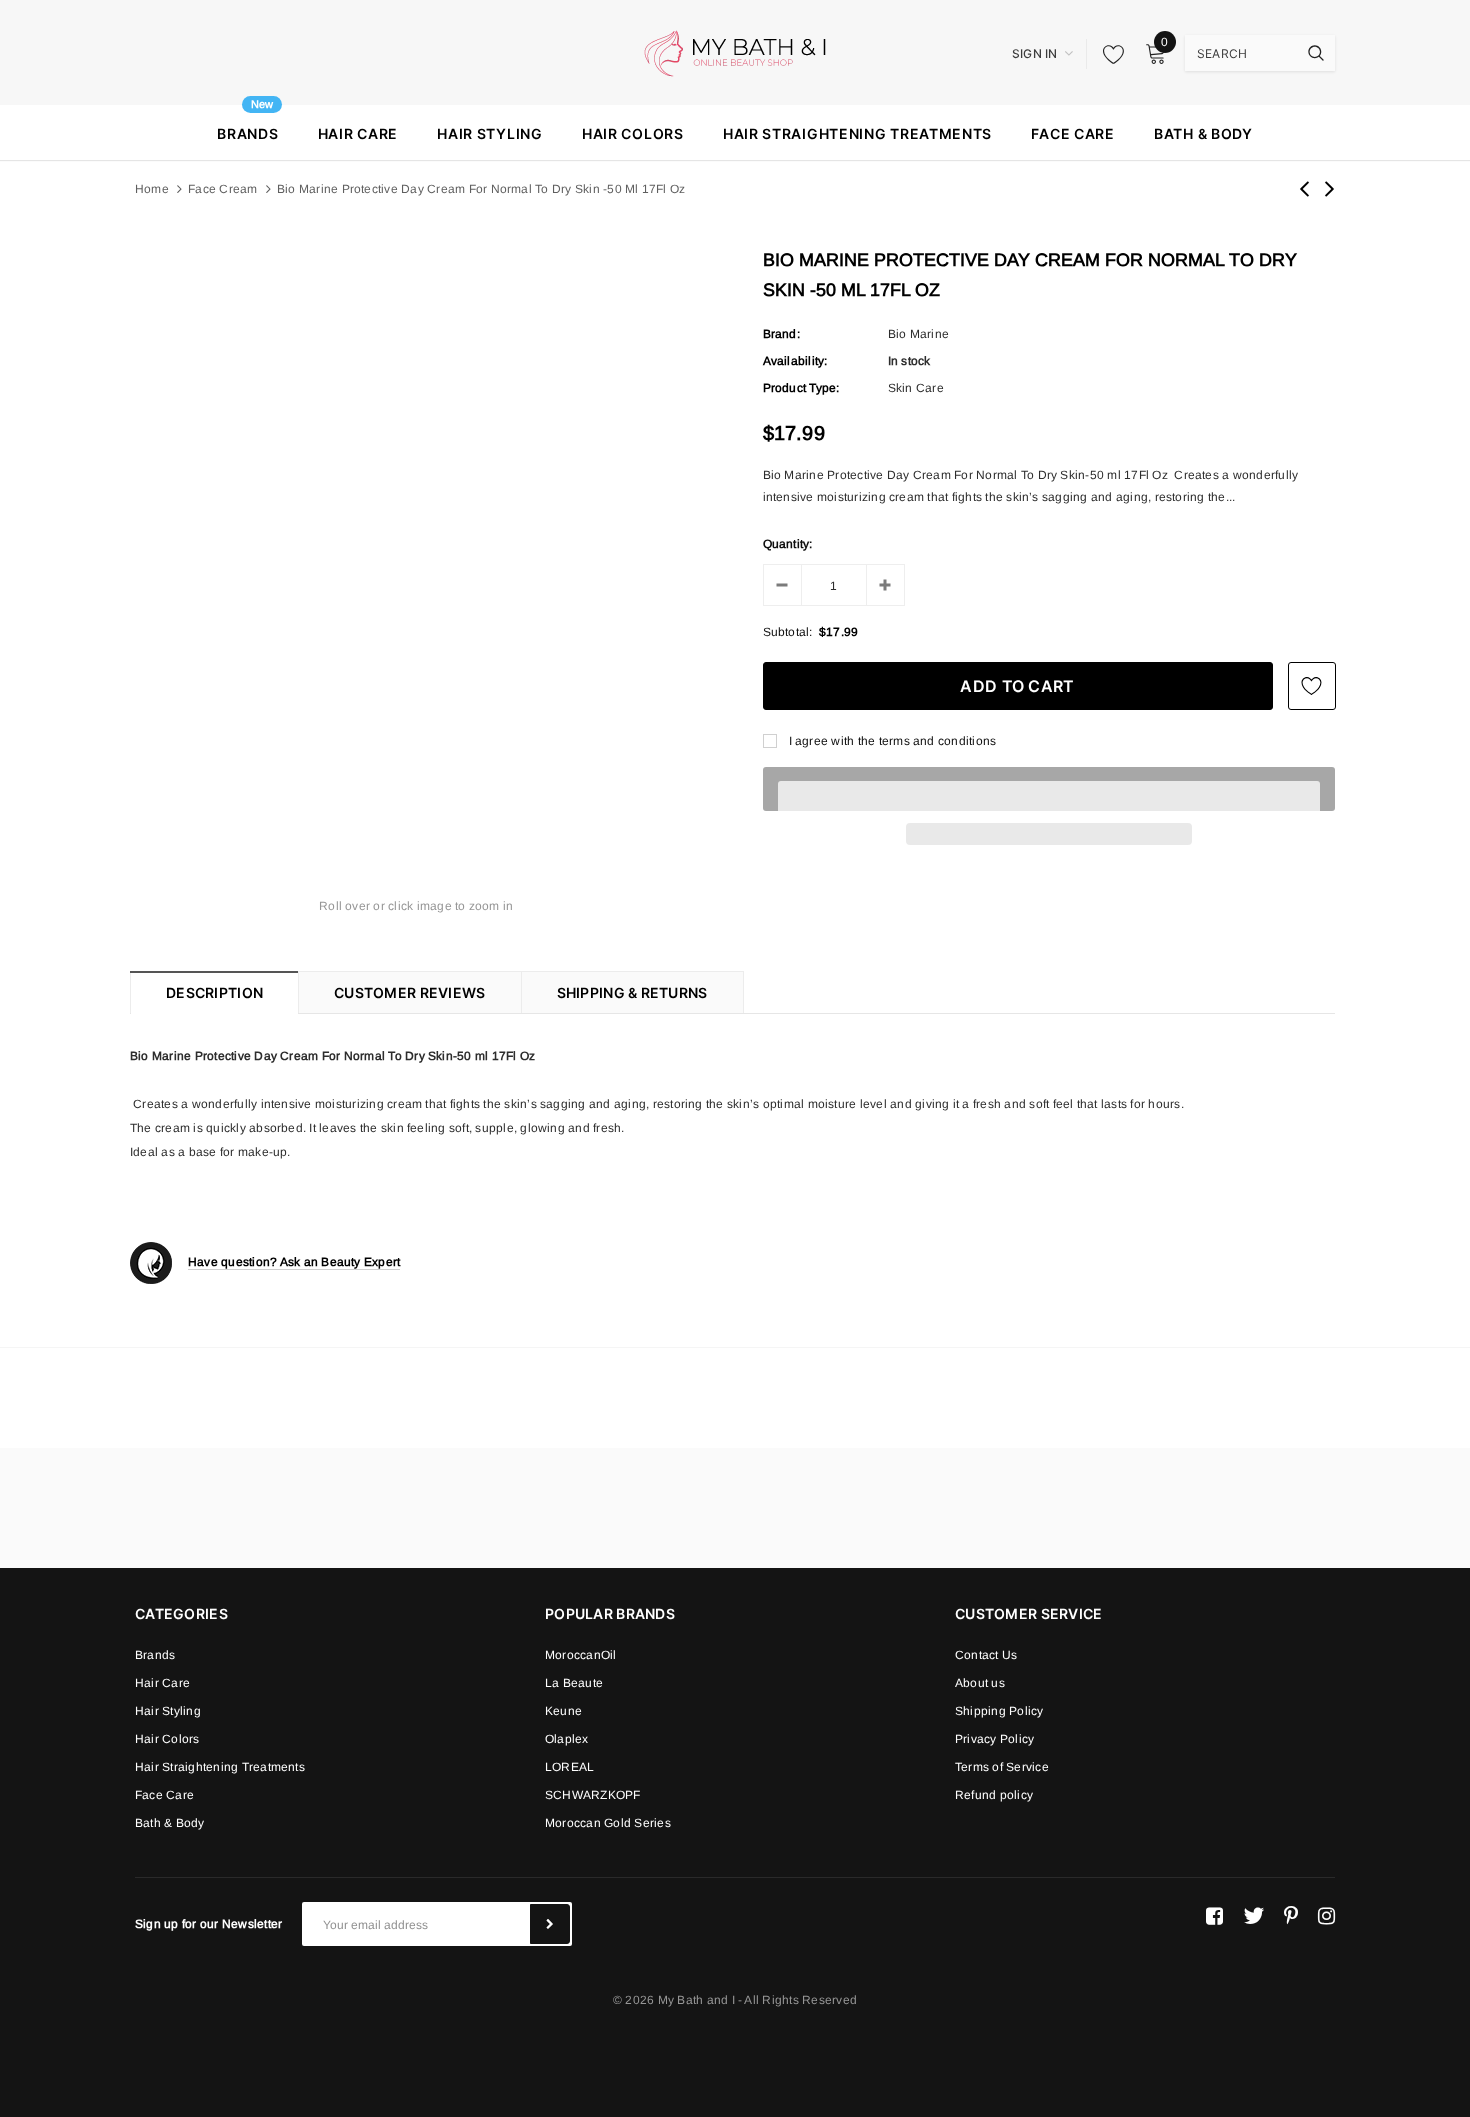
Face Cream (222, 189)
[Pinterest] (1291, 1916)
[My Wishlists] (1108, 54)
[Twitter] (1253, 1916)
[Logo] (735, 52)
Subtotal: (788, 632)
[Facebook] (1214, 1916)
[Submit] (550, 1924)
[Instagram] (1326, 1916)
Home (152, 189)
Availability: (795, 361)
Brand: (781, 334)
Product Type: (801, 388)
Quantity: (788, 544)
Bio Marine (918, 334)
